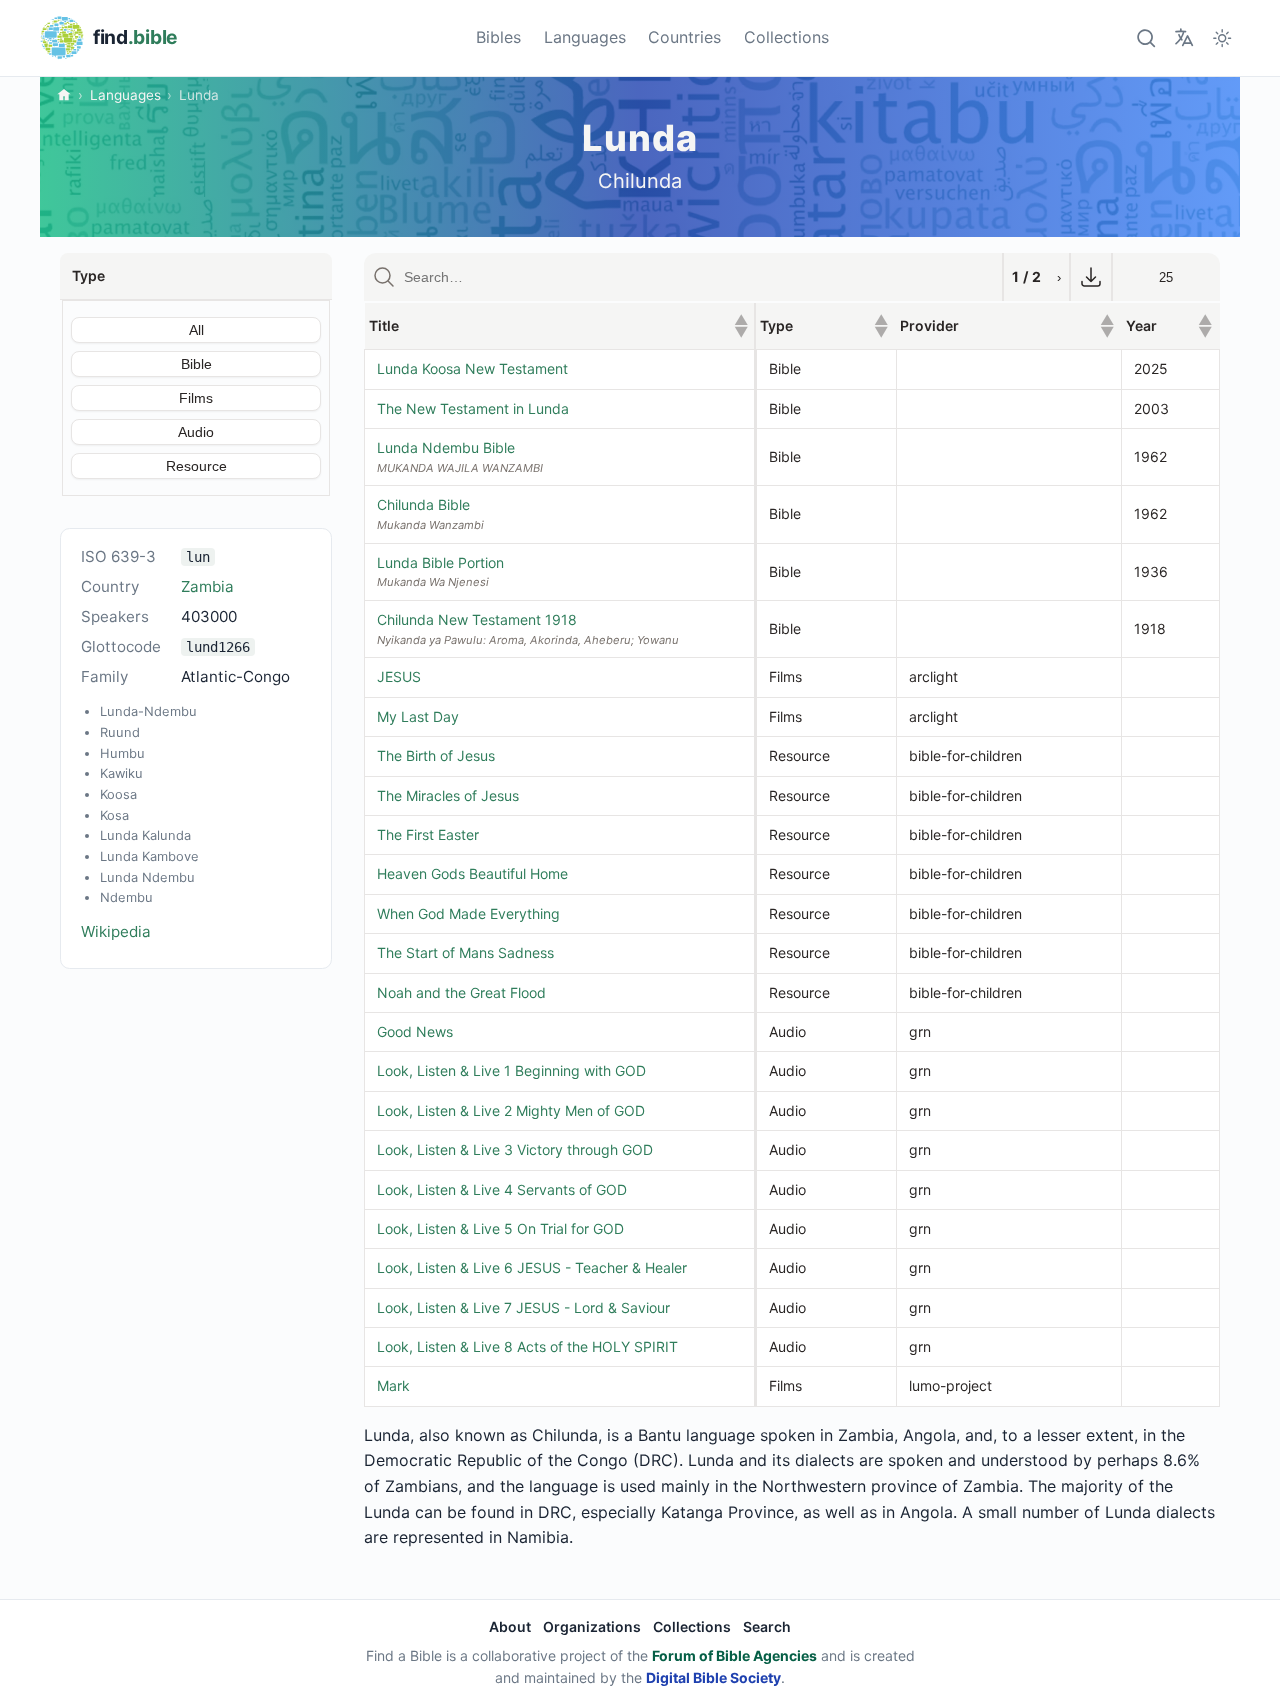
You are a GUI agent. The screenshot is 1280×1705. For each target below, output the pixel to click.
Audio (196, 432)
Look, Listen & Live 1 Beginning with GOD (511, 1070)
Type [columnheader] (824, 325)
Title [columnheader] (559, 325)
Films (196, 398)
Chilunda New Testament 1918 (477, 619)
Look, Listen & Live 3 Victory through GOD (515, 1149)
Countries (684, 37)
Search (767, 1626)
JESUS (399, 676)
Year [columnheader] (1169, 325)
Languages (585, 37)
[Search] (1145, 37)
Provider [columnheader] (1006, 325)
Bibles (498, 37)
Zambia (207, 586)
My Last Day (418, 716)
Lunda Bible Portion (440, 562)
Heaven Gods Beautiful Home (472, 873)
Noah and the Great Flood (461, 992)
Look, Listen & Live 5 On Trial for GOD (500, 1228)
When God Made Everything (468, 913)
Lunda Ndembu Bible (446, 447)
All (196, 330)
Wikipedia (116, 931)
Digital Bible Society (713, 1677)
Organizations (592, 1626)
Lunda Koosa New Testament (472, 368)
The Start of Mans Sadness (465, 952)
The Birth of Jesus (436, 755)
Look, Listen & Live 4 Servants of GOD (502, 1189)
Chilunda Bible (423, 504)
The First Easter (428, 834)
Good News (415, 1031)
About (510, 1626)
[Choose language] (1183, 37)
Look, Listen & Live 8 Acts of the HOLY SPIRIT (527, 1346)
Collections (786, 37)
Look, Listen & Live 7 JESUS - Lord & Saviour (523, 1307)
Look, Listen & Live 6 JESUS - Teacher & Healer (532, 1267)
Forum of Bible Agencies (734, 1655)
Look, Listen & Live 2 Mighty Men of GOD (511, 1110)
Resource (196, 466)
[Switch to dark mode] (1222, 37)
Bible (196, 364)
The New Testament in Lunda (473, 408)
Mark (393, 1385)
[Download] (1091, 277)
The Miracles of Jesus (448, 795)
